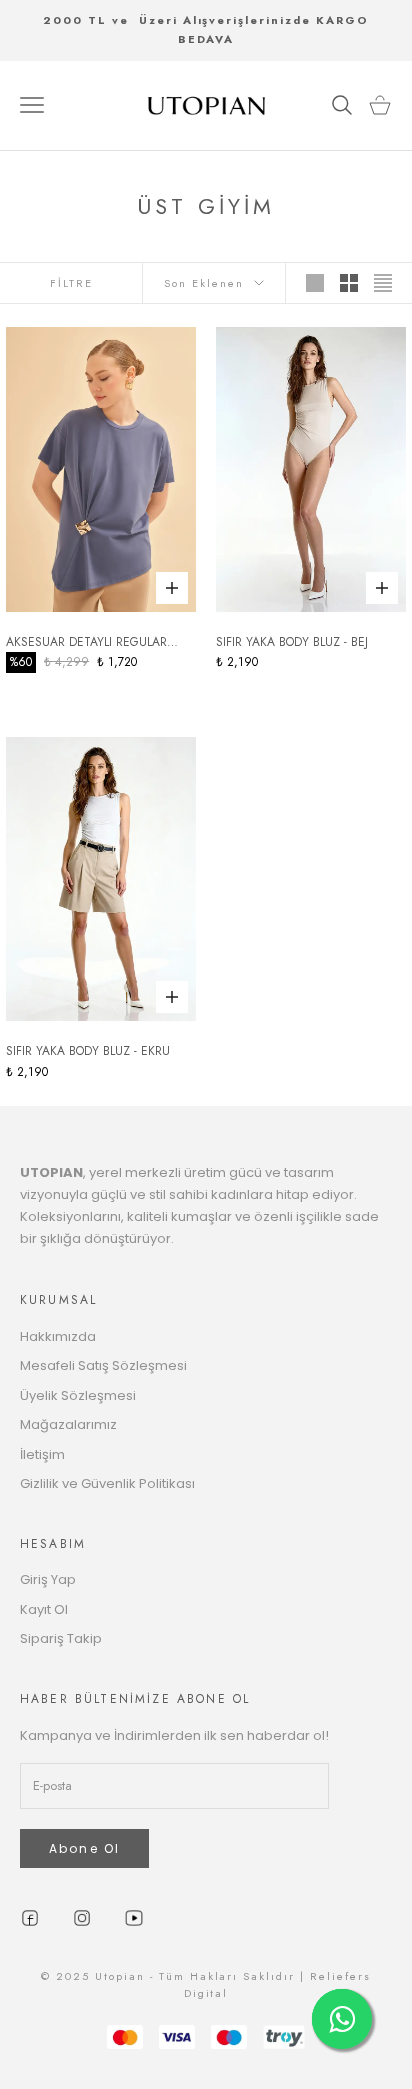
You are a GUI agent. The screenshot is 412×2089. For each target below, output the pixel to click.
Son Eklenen (204, 283)
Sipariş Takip (61, 1638)
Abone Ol (84, 1848)
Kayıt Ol (44, 1609)
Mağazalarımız (68, 1424)
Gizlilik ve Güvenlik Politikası (107, 1483)
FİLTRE (71, 283)
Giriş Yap (48, 1579)
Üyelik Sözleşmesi (78, 1395)
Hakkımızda (58, 1336)
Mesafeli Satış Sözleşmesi (103, 1365)
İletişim (42, 1454)
